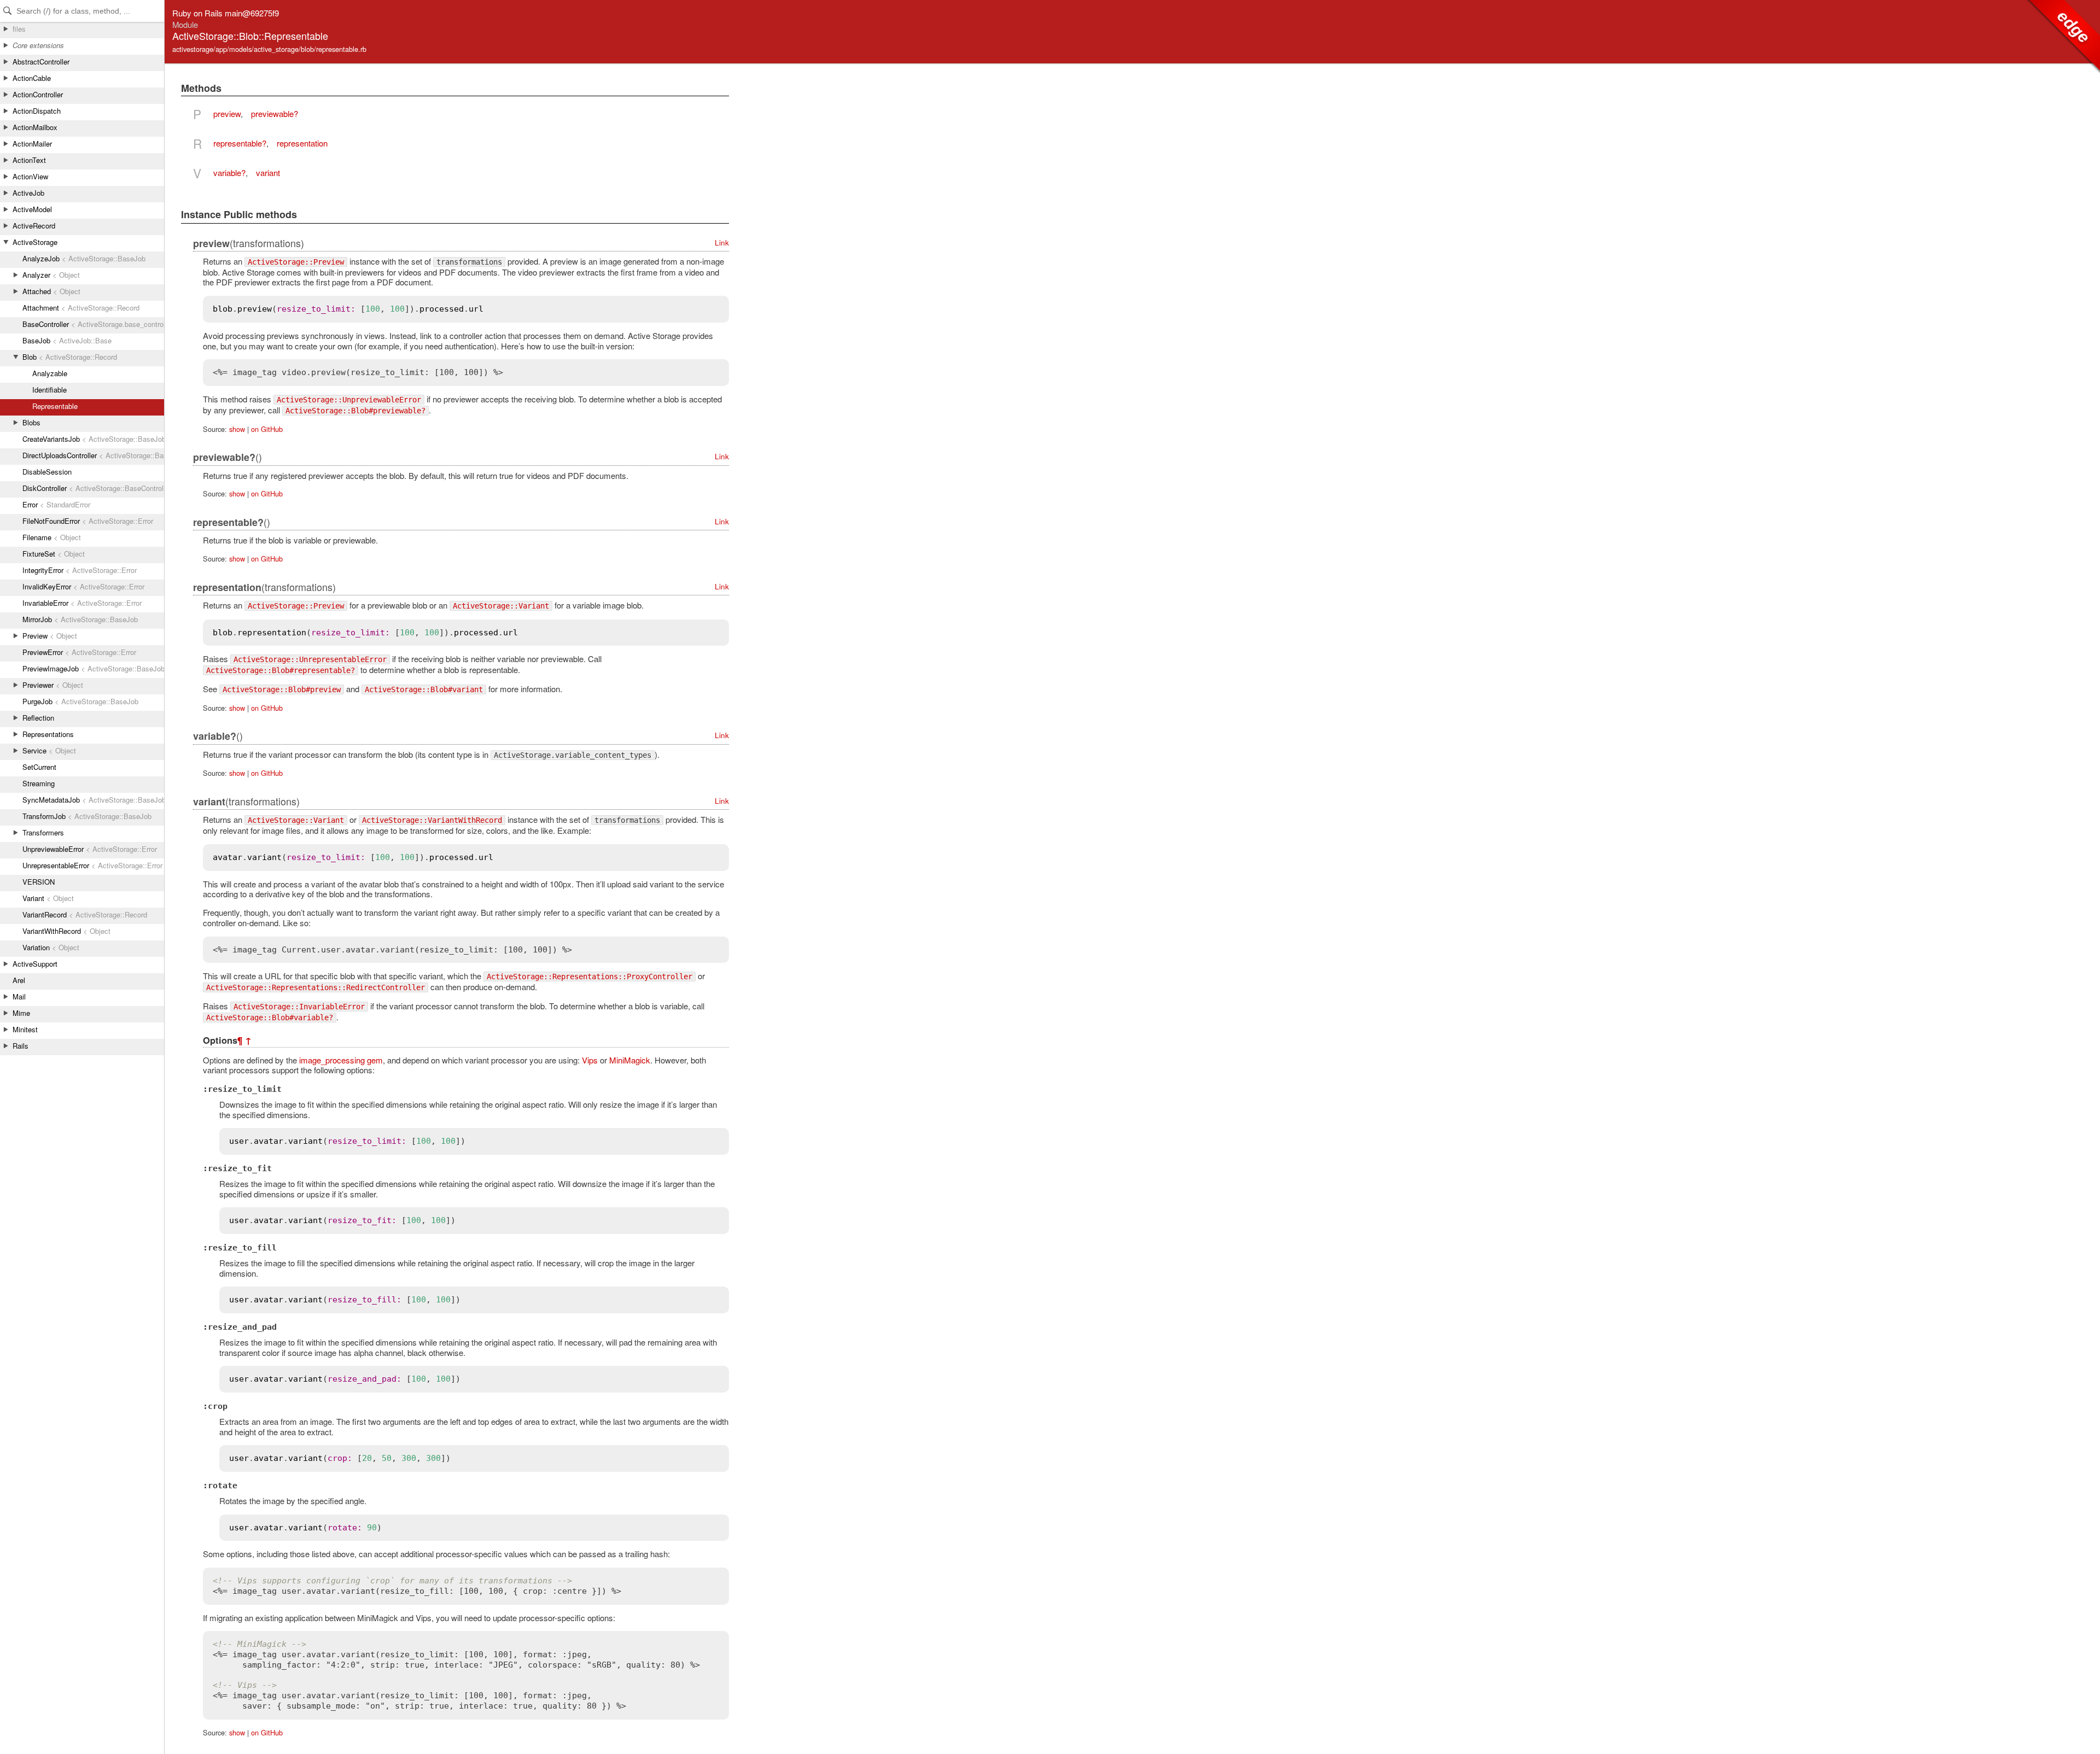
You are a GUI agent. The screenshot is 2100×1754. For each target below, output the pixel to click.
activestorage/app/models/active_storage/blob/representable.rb (269, 49)
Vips (590, 1060)
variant (268, 173)
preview (227, 113)
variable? (229, 173)
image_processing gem (341, 1060)
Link (722, 242)
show (237, 429)
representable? (240, 143)
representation (302, 143)
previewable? (275, 113)
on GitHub (267, 429)
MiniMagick (630, 1060)
